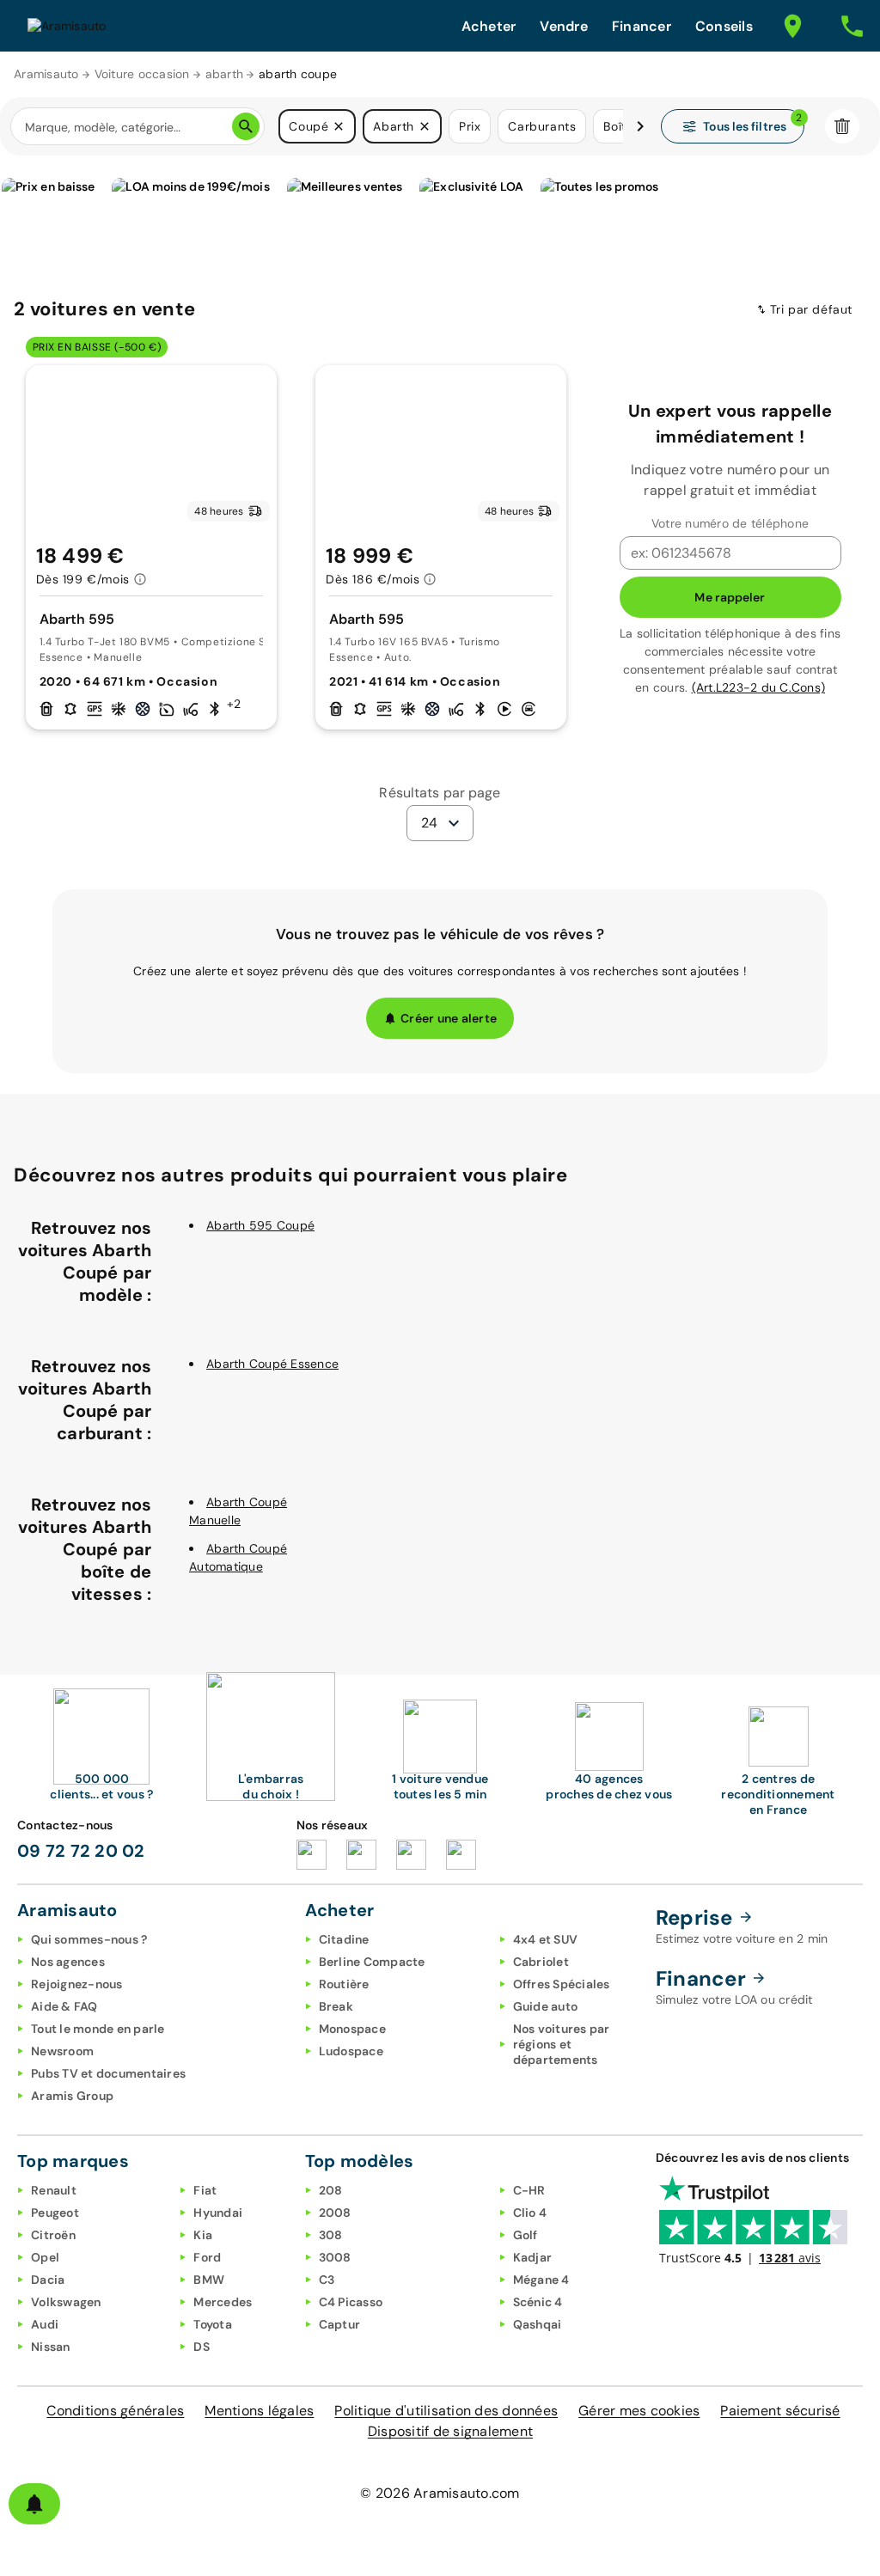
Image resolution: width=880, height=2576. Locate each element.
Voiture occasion (142, 74)
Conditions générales (115, 2411)
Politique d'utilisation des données (446, 2411)
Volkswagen (66, 2302)
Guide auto (546, 2006)
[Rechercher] (246, 126)
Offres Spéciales (562, 1984)
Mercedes (223, 2302)
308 (331, 2235)
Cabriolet (541, 1962)
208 (331, 2190)
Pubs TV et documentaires (108, 2073)
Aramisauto (46, 74)
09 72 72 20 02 (81, 1851)
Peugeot (55, 2213)
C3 (327, 2280)
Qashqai (538, 2324)
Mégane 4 (541, 2280)
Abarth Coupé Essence (272, 1364)
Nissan (51, 2347)
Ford (207, 2257)
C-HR (529, 2190)
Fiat (205, 2190)
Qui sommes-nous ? (89, 1939)
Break (336, 2006)
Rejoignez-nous (77, 1984)
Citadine (344, 1939)
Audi (45, 2324)
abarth (225, 74)
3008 (335, 2257)
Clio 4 (530, 2213)
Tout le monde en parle (98, 2029)
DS (202, 2347)
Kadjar (533, 2257)
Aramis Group (72, 2096)
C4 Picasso (351, 2302)
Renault (54, 2190)
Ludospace (351, 2051)
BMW (209, 2280)
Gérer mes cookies (639, 2411)
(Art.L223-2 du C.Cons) (759, 687)
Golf (526, 2235)
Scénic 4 (538, 2302)
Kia (203, 2235)
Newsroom (62, 2051)
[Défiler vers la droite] (640, 126)
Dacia (48, 2280)
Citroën (53, 2235)
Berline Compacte (372, 1962)
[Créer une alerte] (34, 2504)
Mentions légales (259, 2411)
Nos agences (68, 1962)
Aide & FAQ (64, 2006)
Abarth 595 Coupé (260, 1225)
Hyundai (218, 2213)
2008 (335, 2213)
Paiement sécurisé (780, 2411)
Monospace (352, 2029)
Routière (344, 1984)
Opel (45, 2257)
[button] (339, 126)
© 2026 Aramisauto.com (440, 2493)
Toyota (213, 2324)
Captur (340, 2324)
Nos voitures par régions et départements (562, 2044)
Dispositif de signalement (450, 2431)
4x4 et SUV (546, 1939)
